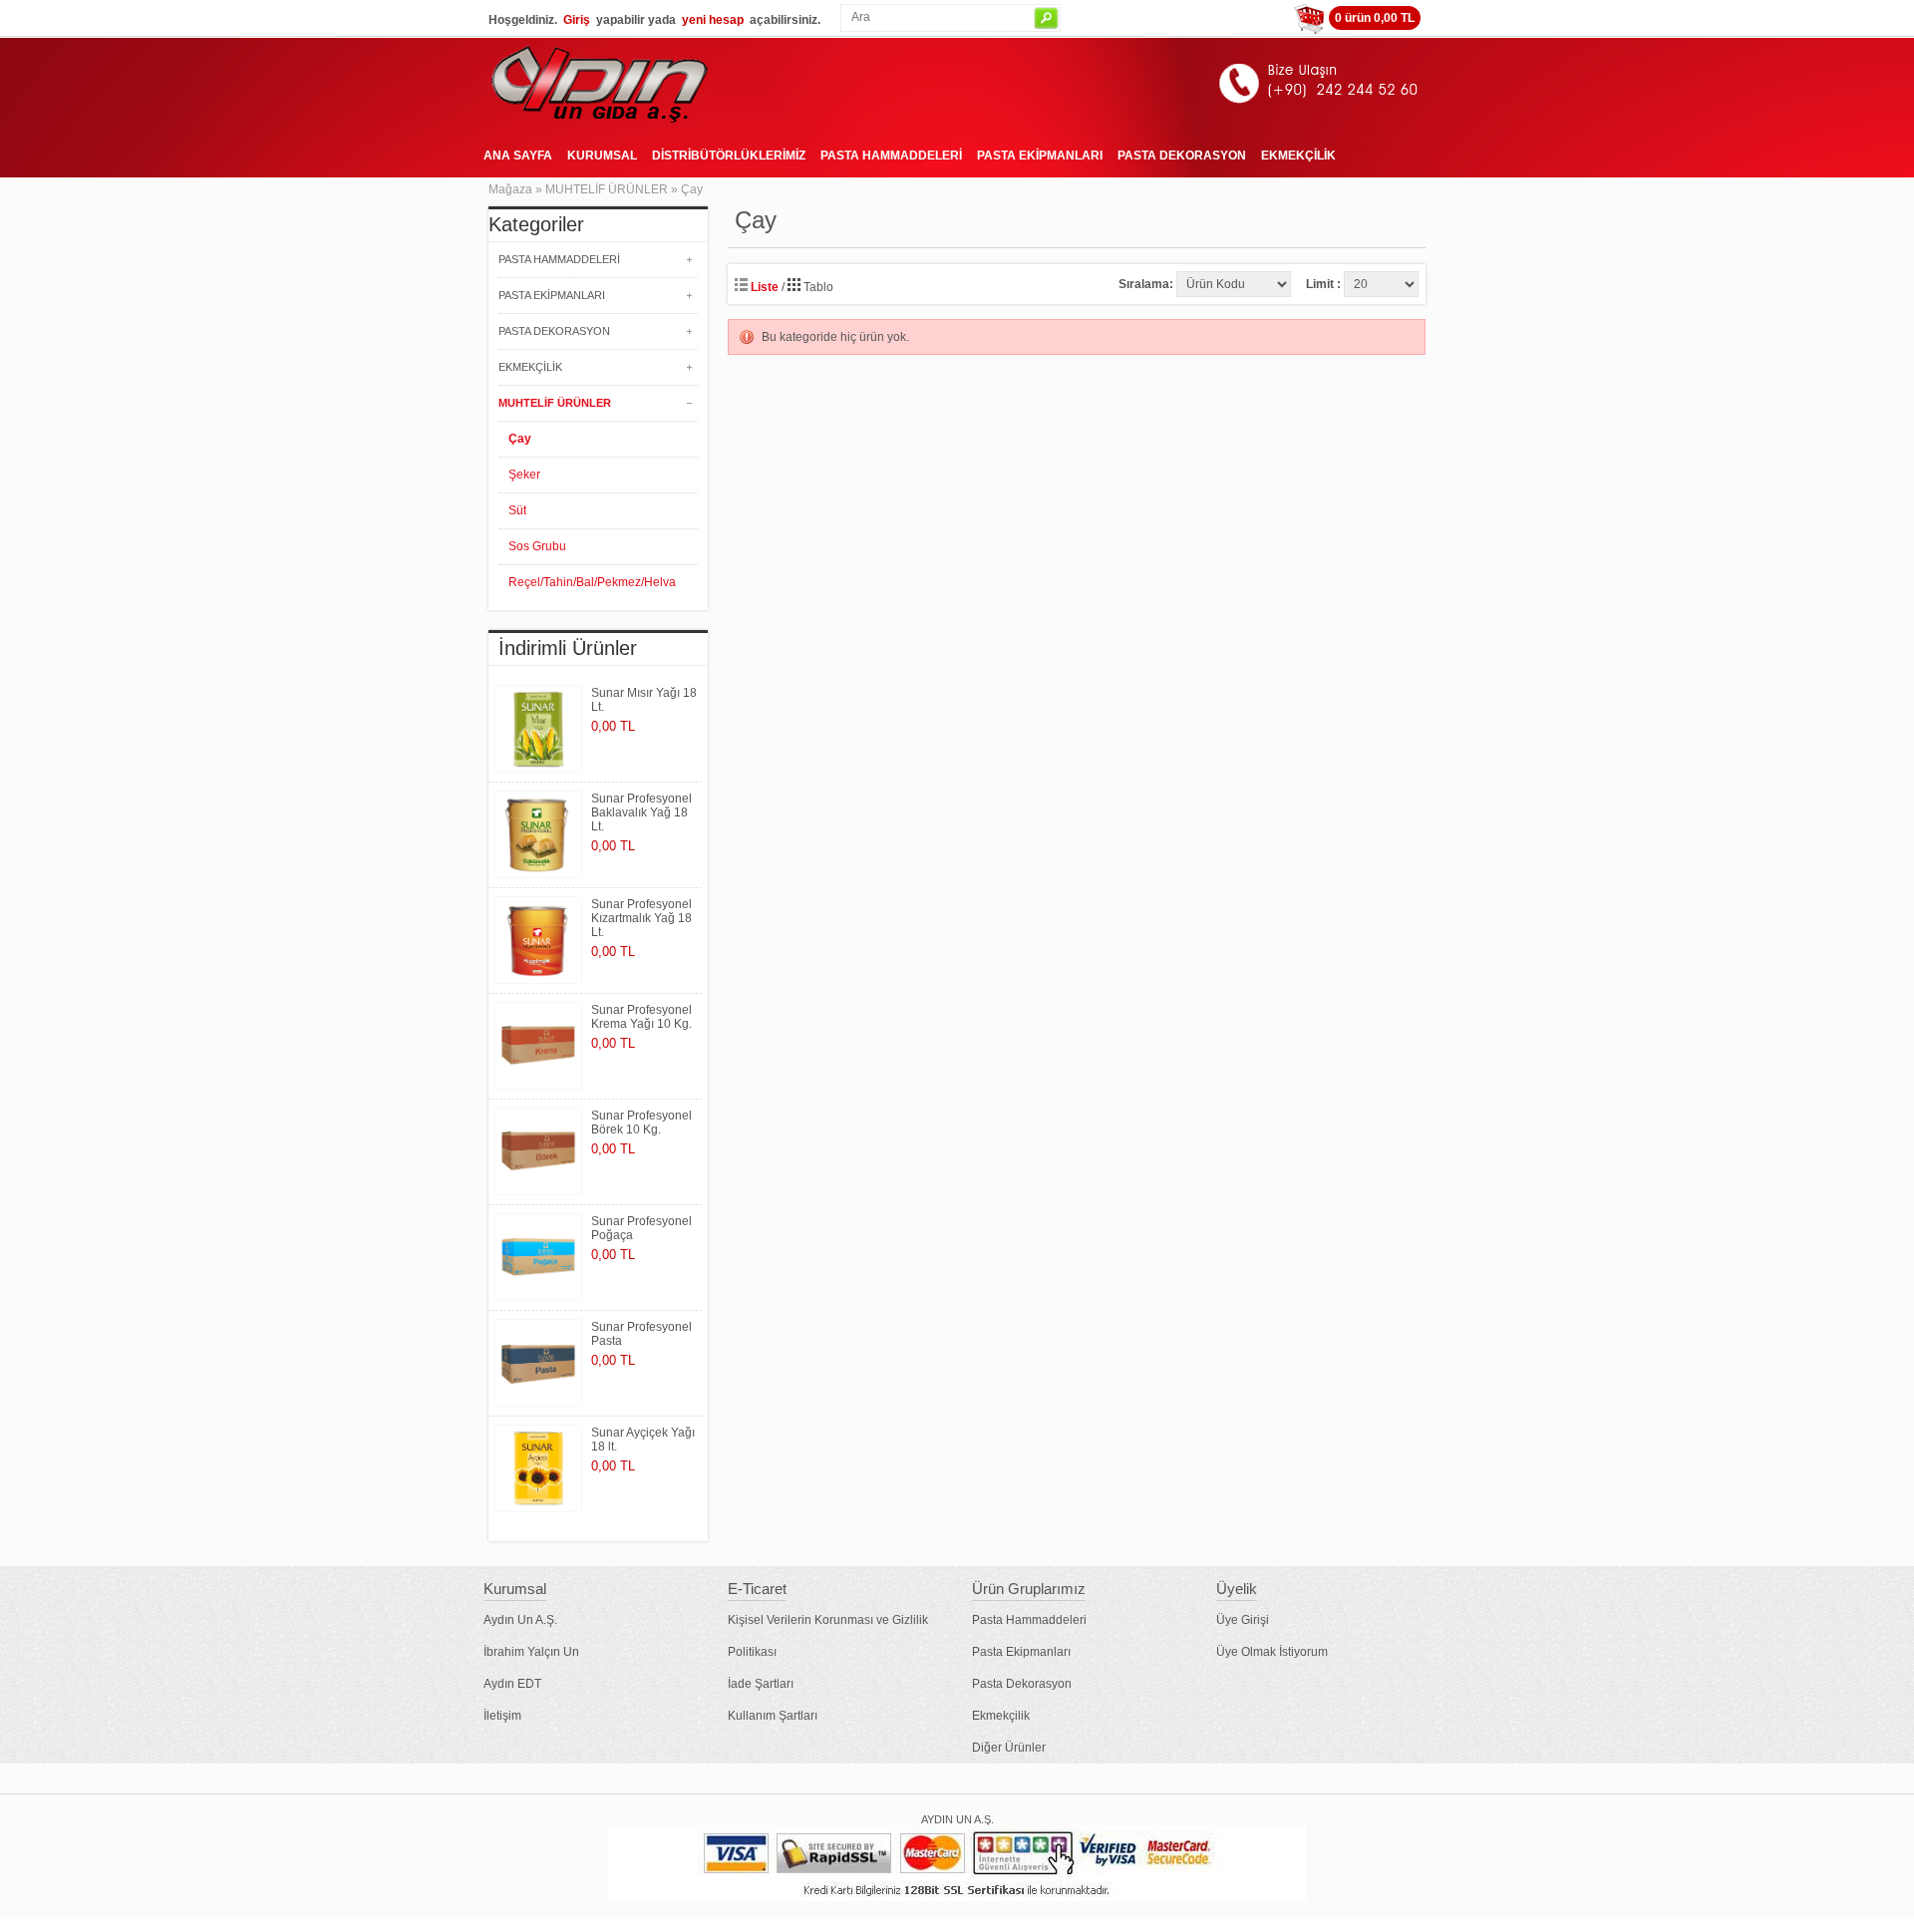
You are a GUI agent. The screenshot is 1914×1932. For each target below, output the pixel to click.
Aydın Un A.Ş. (520, 1620)
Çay (692, 189)
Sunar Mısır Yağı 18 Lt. (644, 700)
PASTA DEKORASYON (1182, 156)
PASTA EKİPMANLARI (1040, 156)
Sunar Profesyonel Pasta (641, 1334)
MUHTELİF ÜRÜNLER (607, 189)
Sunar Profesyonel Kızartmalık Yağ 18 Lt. (641, 918)
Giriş (577, 20)
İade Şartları (761, 1684)
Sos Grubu (537, 546)
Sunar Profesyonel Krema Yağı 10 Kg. (641, 1017)
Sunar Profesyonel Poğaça (641, 1228)
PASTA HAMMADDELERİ (891, 156)
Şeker (524, 475)
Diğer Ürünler (1009, 1748)
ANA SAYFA (518, 156)
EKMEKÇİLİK (1298, 156)
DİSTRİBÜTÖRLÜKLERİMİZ (729, 156)
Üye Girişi (1243, 1620)
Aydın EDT (512, 1684)
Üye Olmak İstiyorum (1272, 1652)
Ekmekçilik (1001, 1716)
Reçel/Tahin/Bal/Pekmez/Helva (592, 582)
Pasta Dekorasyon (1022, 1684)
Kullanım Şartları (773, 1716)
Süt (517, 510)
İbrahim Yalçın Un (531, 1652)
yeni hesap (713, 20)
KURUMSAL (602, 156)
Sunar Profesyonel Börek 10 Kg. (641, 1123)
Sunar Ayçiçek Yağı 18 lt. (643, 1440)
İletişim (502, 1716)
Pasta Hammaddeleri (1029, 1620)
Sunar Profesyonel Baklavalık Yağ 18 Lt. (641, 812)
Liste (763, 287)
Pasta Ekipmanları (1021, 1652)
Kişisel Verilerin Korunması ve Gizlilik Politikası (828, 1636)
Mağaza (510, 189)
